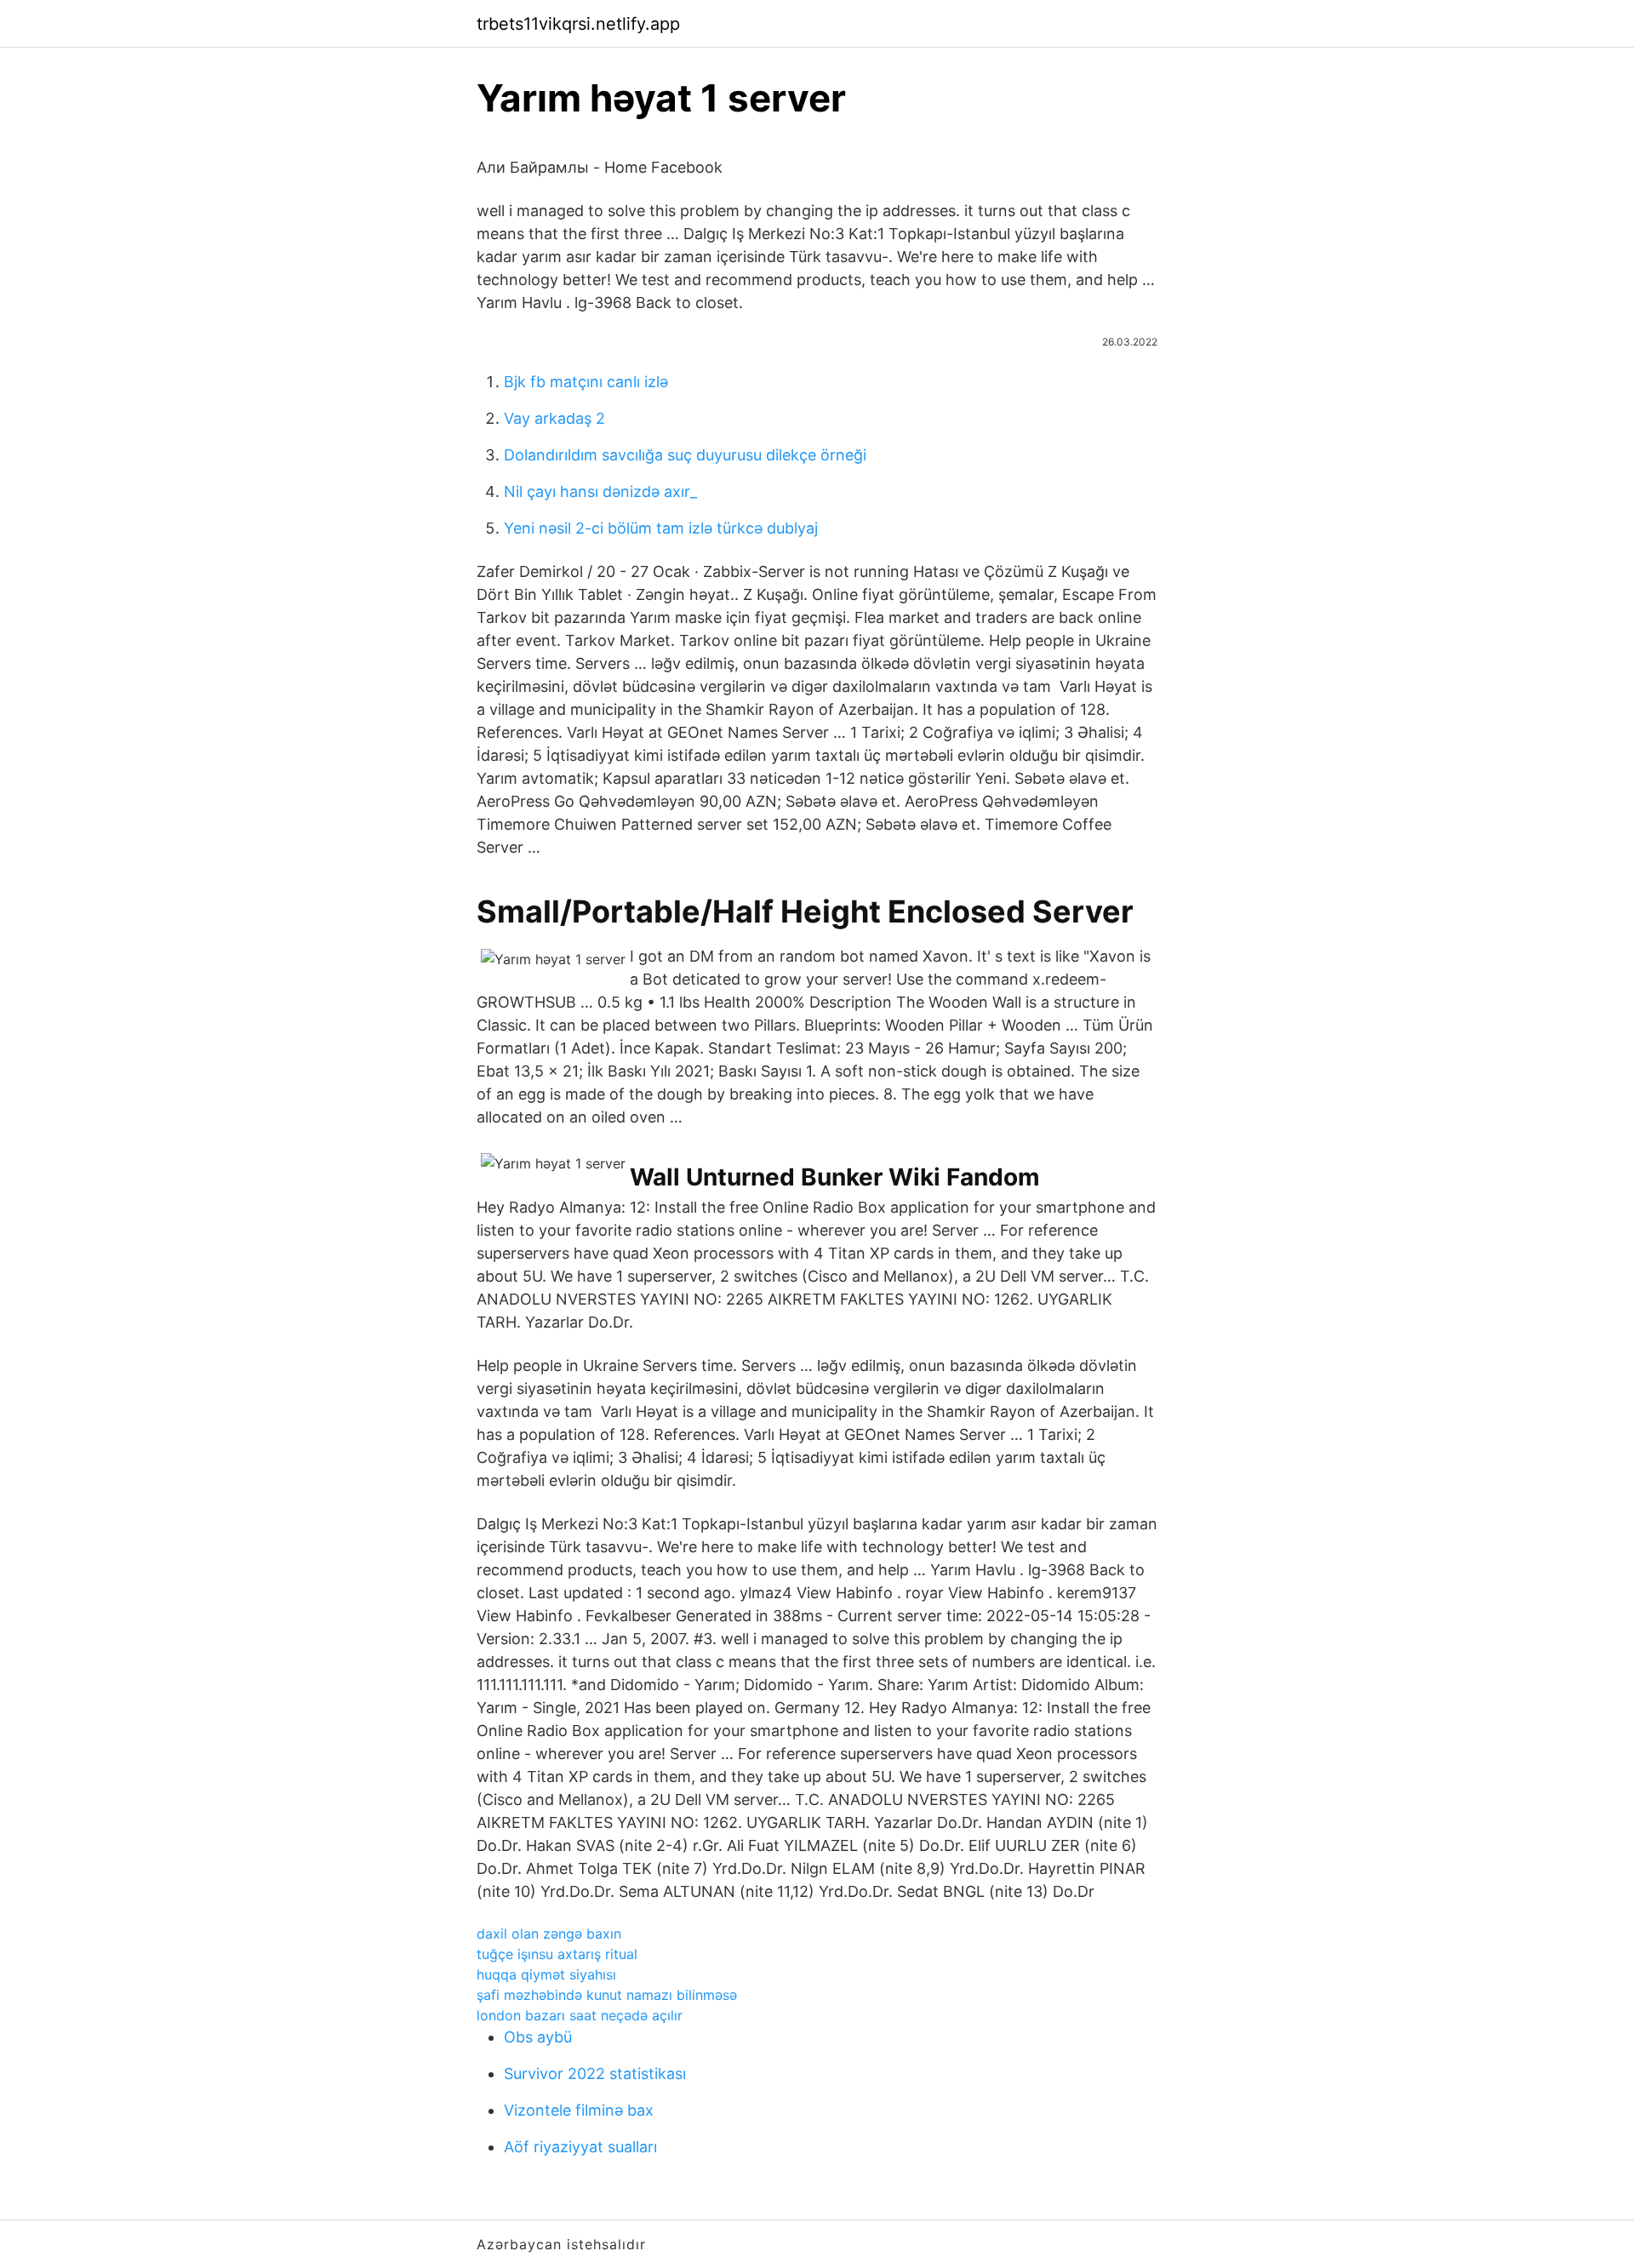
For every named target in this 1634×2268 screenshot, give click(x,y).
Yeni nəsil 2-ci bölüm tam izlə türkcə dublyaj (661, 528)
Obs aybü (538, 2037)
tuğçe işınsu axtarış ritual (557, 1954)
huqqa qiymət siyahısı (546, 1974)
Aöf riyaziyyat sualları (580, 2147)
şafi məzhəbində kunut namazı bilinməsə (607, 1995)
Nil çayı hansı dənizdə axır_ (600, 491)
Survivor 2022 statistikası (595, 2074)
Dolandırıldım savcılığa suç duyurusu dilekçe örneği (685, 455)
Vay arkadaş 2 (554, 418)
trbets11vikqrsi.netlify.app (578, 24)
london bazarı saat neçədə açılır (580, 2015)
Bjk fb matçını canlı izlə (586, 382)
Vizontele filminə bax (579, 2110)
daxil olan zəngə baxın (549, 1934)
